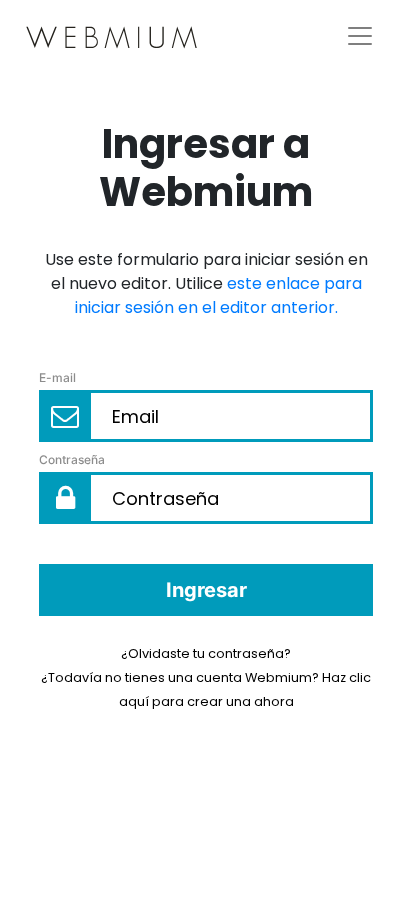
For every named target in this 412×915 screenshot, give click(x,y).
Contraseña (72, 459)
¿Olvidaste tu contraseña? (206, 653)
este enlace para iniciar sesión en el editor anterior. (218, 295)
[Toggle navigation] (360, 36)
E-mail (57, 377)
